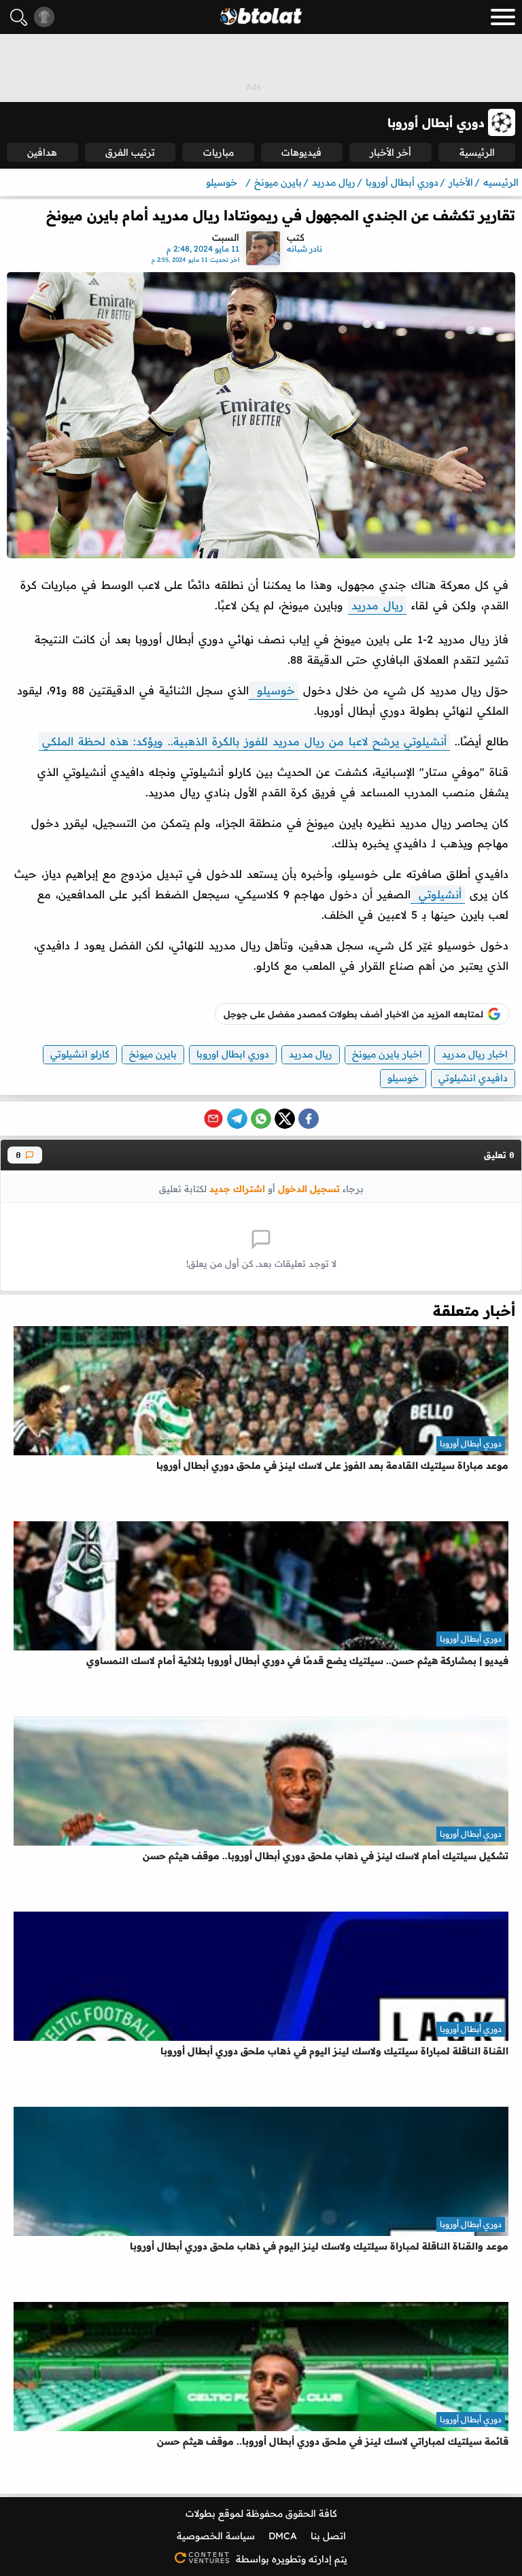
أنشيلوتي (438, 894)
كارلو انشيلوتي (80, 1054)
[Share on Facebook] (309, 1119)
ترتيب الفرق (130, 152)
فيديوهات (301, 152)
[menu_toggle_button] (503, 17)
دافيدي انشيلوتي (473, 1078)
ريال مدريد (377, 605)
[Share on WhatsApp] (261, 1119)
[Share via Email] (213, 1119)
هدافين (42, 152)
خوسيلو (274, 690)
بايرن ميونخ (153, 1054)
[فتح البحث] (19, 17)
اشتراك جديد (237, 1188)
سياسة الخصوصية (216, 2536)
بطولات (201, 2513)
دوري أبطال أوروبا (471, 1443)
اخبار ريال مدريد (475, 1054)
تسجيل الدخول (309, 1188)
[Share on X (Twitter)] (285, 1119)
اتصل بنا (328, 2536)
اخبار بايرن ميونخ (387, 1054)
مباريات (219, 152)
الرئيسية (477, 152)
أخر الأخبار (390, 152)
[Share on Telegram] (237, 1119)
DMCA (283, 2536)
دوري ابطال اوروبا (233, 1054)
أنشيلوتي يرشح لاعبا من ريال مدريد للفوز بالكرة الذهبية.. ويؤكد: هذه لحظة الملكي (244, 741)
